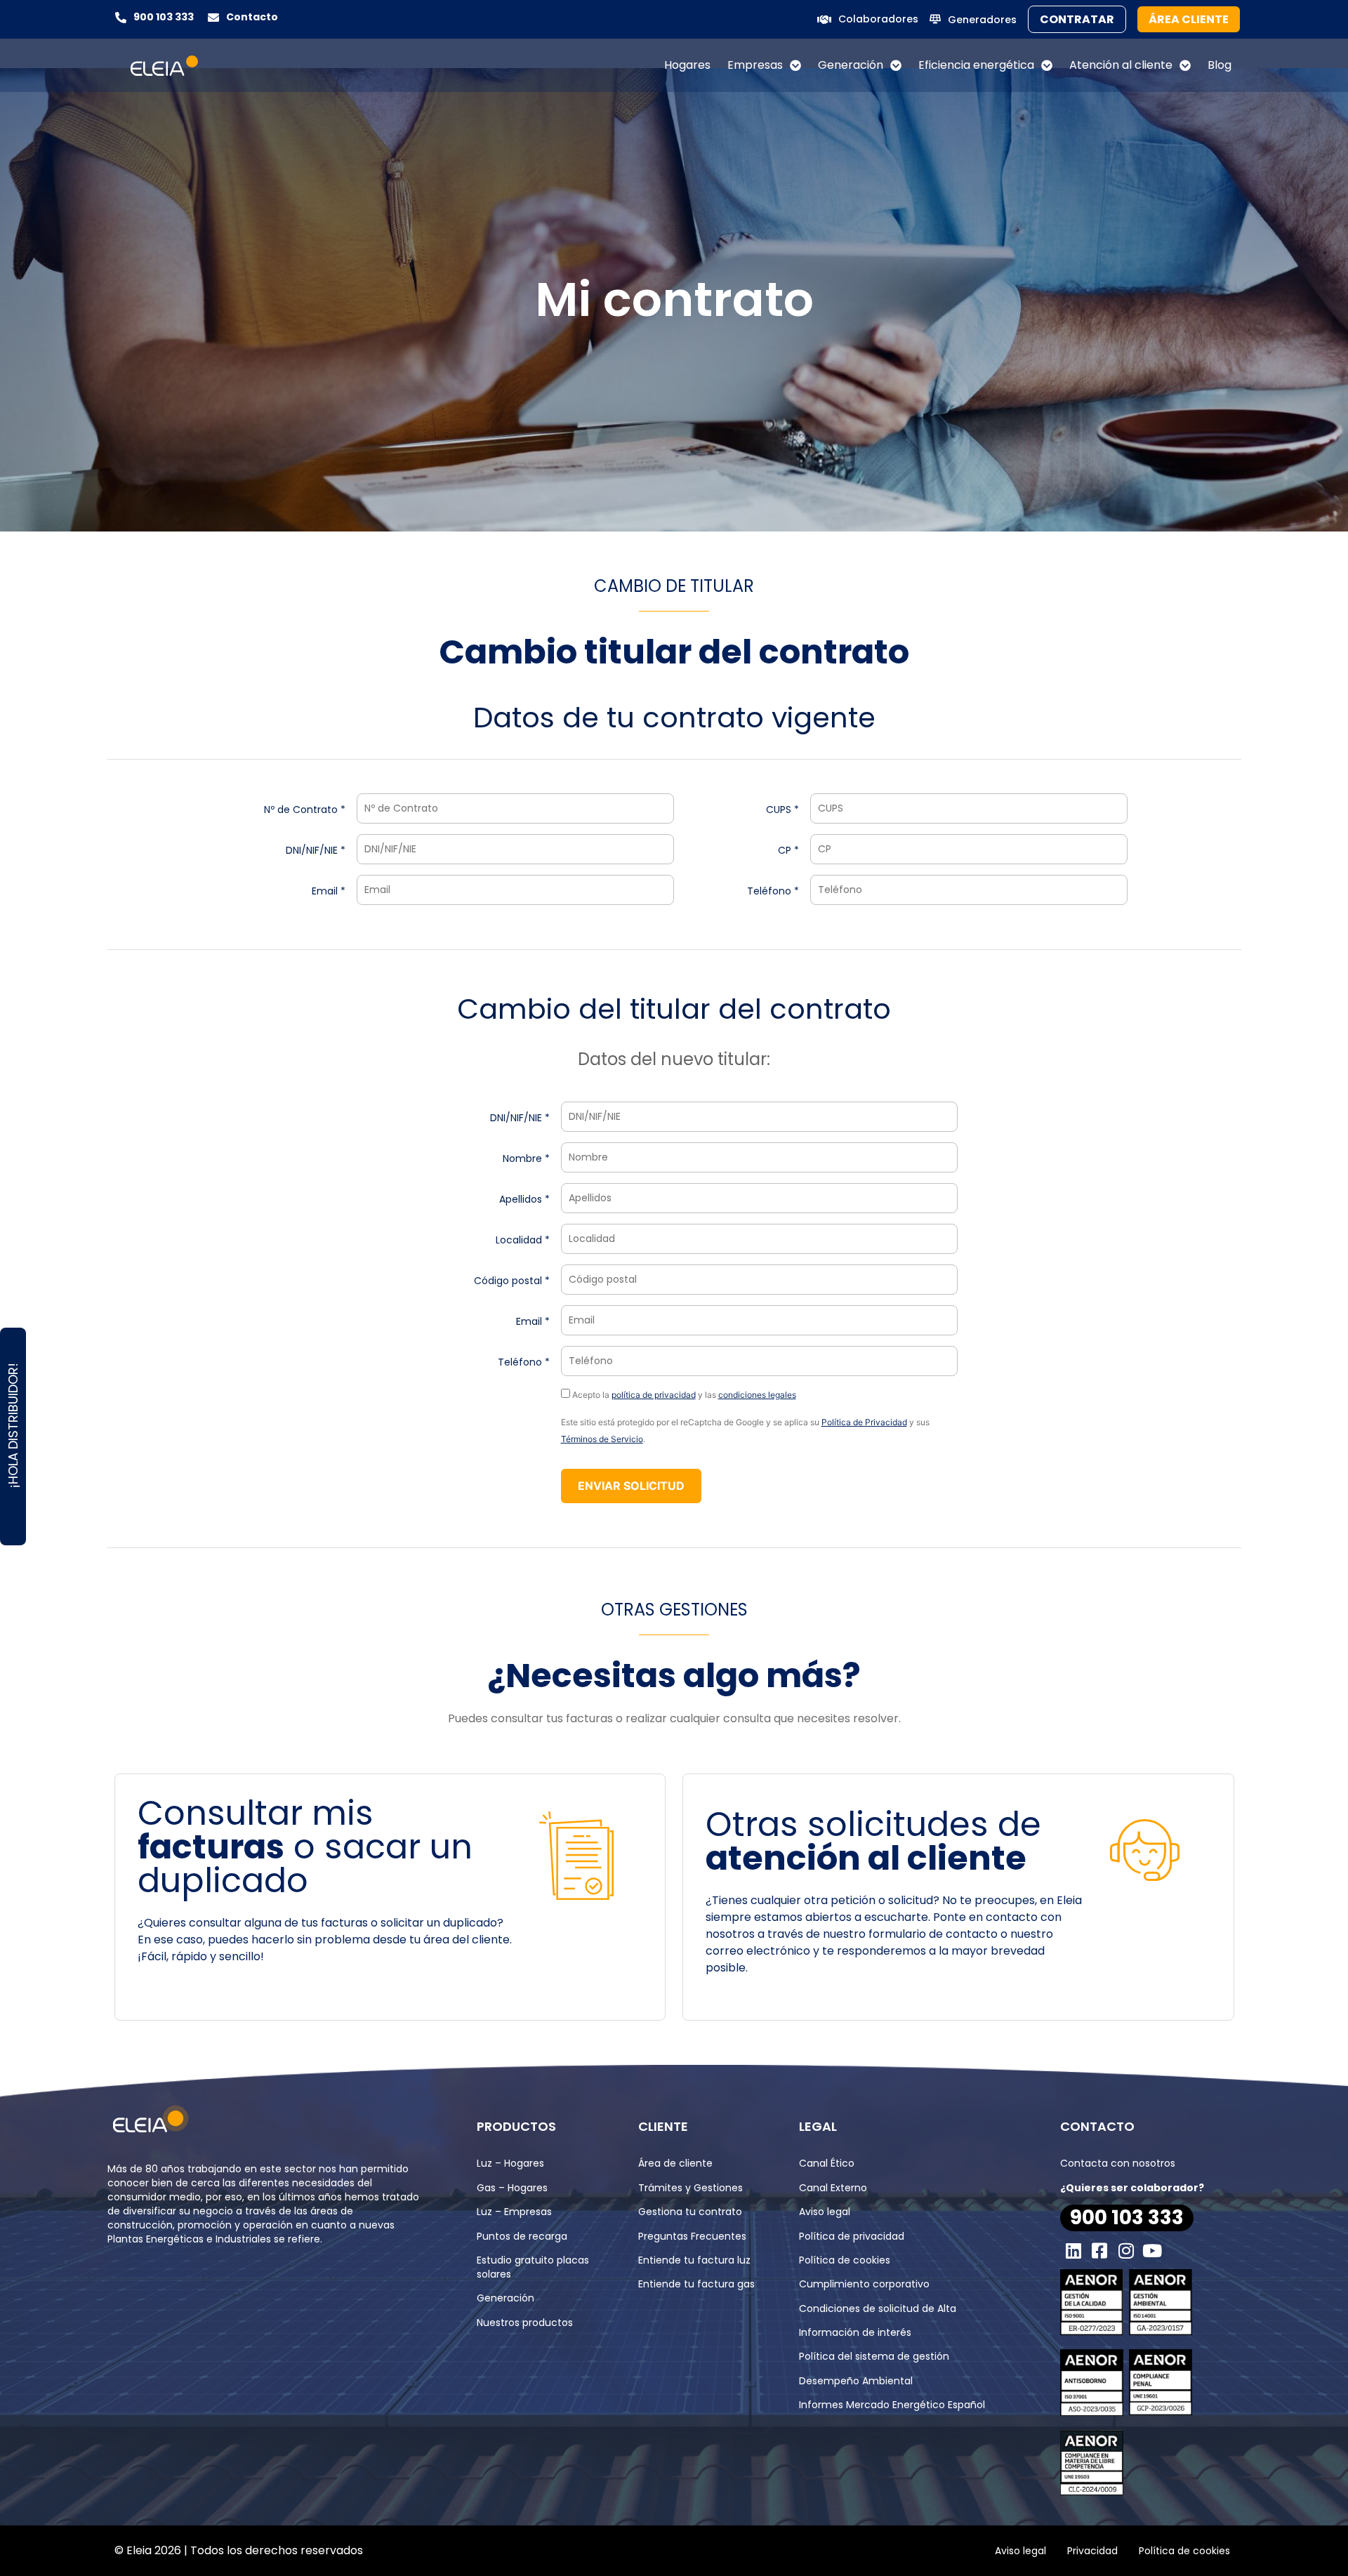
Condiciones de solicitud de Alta (878, 2309)
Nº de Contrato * (305, 810)
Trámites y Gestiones (690, 2188)
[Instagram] (1126, 2250)
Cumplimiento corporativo (864, 2284)
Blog (1220, 65)
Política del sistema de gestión (874, 2356)
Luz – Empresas (514, 2212)
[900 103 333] (121, 18)
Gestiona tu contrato (690, 2212)
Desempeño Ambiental (856, 2381)
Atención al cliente (1121, 65)
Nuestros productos (525, 2323)
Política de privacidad (852, 2236)
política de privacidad (654, 1395)
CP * (788, 850)
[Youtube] (1153, 2250)
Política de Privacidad (864, 1422)
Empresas (755, 65)
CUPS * (782, 810)
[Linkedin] (1073, 2250)
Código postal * (512, 1281)
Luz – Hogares (510, 2163)
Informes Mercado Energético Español (892, 2405)
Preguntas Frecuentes (692, 2236)
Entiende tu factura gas (696, 2284)
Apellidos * (524, 1199)
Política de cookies (845, 2260)
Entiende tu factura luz (694, 2260)
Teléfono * (773, 891)
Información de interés (855, 2332)
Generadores (982, 20)
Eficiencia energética (976, 65)
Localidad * (523, 1240)
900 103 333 (164, 17)
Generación (851, 65)
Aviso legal (825, 2212)
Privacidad (1092, 2551)
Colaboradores (878, 19)
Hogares (687, 65)
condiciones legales (757, 1395)
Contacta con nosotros (1118, 2163)
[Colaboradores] (824, 20)
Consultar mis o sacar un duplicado (305, 1847)
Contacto (252, 17)
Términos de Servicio (602, 1439)
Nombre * (526, 1158)
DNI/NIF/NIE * (316, 850)
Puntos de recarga (522, 2236)
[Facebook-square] (1100, 2250)
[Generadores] (935, 19)
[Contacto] (213, 18)
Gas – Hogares (512, 2188)
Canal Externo (833, 2188)
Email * (329, 891)
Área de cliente (675, 2163)
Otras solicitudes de (873, 1841)
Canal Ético (827, 2163)
